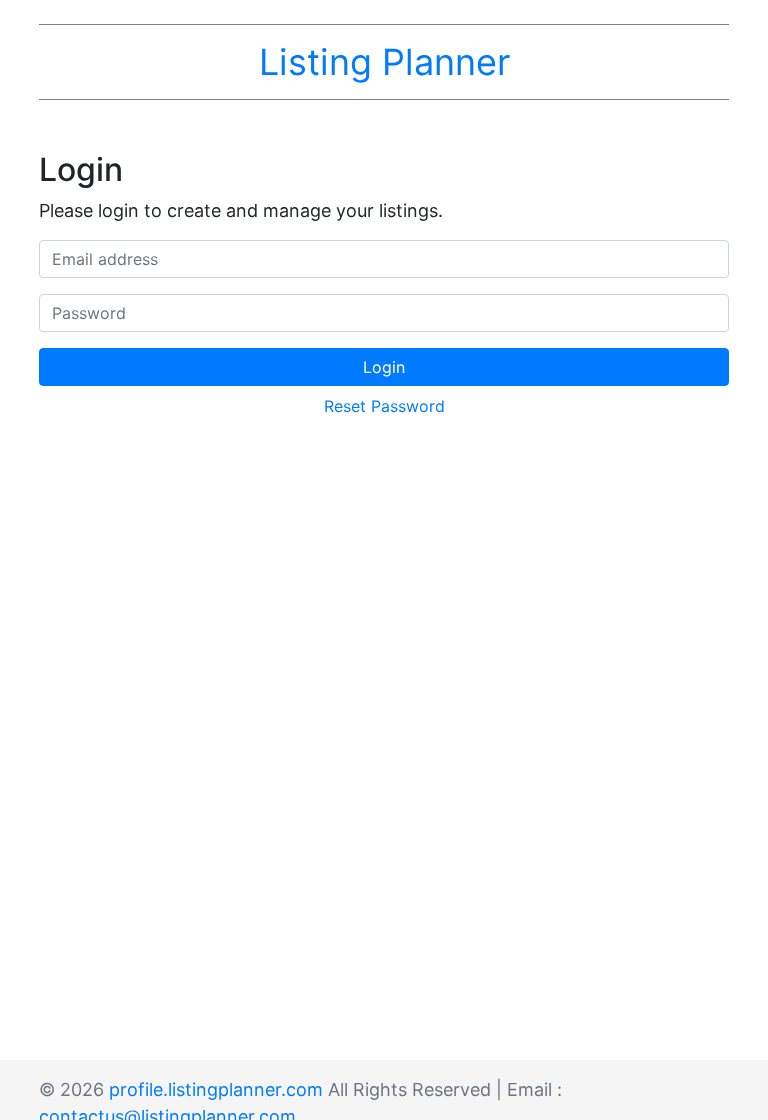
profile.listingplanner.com (216, 1089)
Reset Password (384, 406)
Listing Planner (384, 62)
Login (384, 367)
